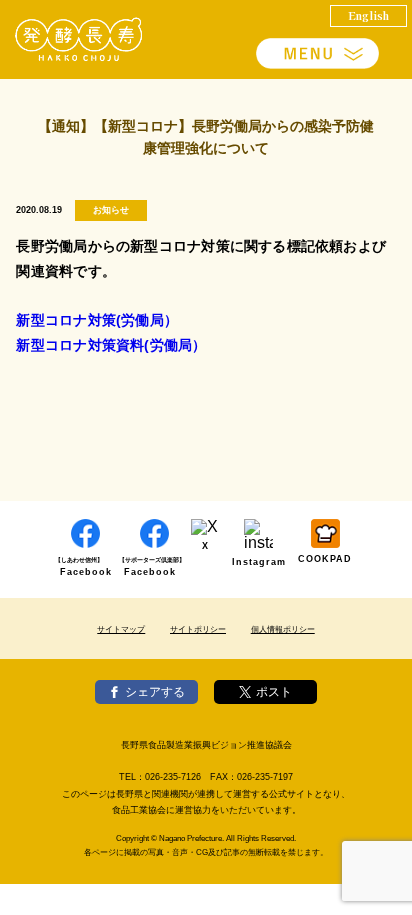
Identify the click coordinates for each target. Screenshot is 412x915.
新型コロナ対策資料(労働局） (111, 345)
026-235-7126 (173, 777)
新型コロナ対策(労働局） (97, 320)
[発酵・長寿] (79, 39)
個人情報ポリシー (283, 629)
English (368, 15)
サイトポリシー (198, 629)
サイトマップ (121, 629)
